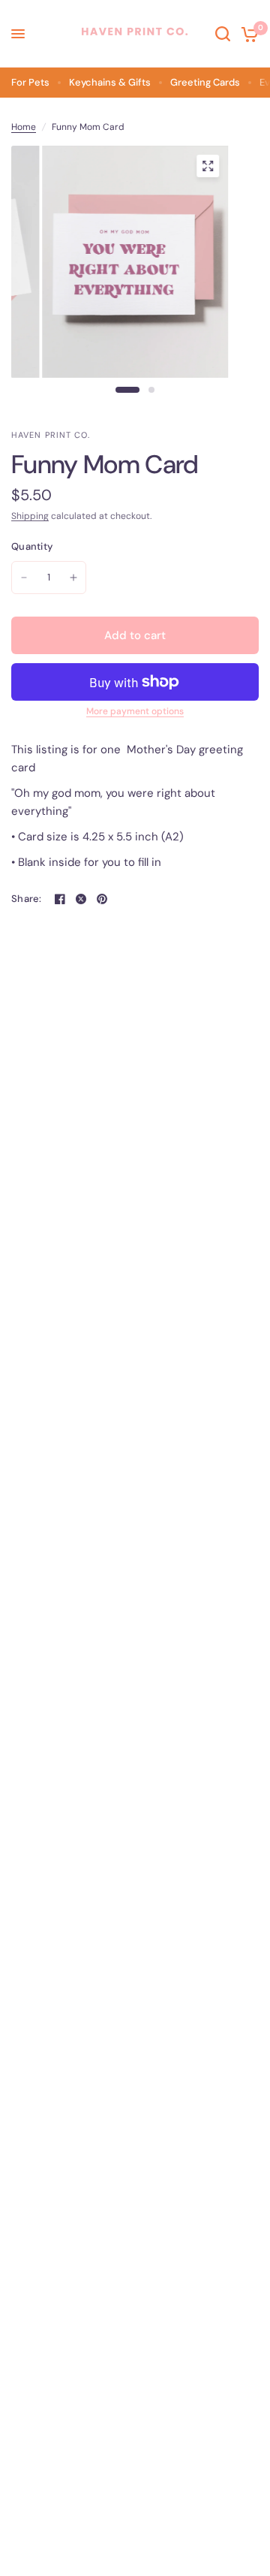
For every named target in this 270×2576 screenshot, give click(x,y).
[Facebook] (60, 899)
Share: (27, 899)
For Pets (30, 82)
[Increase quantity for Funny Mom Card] (73, 578)
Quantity (32, 546)
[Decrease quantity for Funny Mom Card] (24, 578)
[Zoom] (208, 166)
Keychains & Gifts (110, 82)
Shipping (30, 516)
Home (24, 127)
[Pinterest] (102, 899)
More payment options (135, 711)
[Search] (223, 34)
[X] (81, 899)
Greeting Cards (205, 82)
